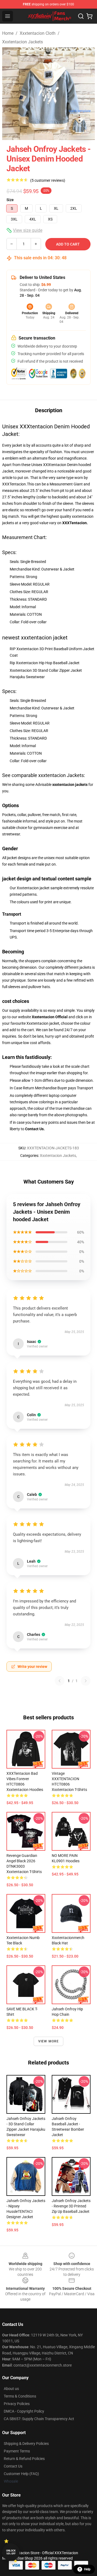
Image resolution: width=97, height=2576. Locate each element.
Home (8, 33)
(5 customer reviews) (48, 180)
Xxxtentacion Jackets (22, 42)
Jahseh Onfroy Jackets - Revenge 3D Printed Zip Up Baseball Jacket (71, 2206)
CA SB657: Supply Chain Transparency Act (39, 2419)
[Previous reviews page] (60, 1681)
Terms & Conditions (20, 2396)
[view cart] (89, 16)
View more (49, 2041)
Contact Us (13, 2466)
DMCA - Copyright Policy (24, 2411)
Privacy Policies (17, 2404)
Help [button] (87, 2569)
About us (11, 2389)
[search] (81, 16)
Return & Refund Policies (24, 2459)
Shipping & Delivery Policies (26, 2444)
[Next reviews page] (86, 1681)
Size (10, 200)
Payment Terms (17, 2451)
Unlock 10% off (11, 2552)
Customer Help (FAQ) (21, 2474)
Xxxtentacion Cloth (38, 33)
